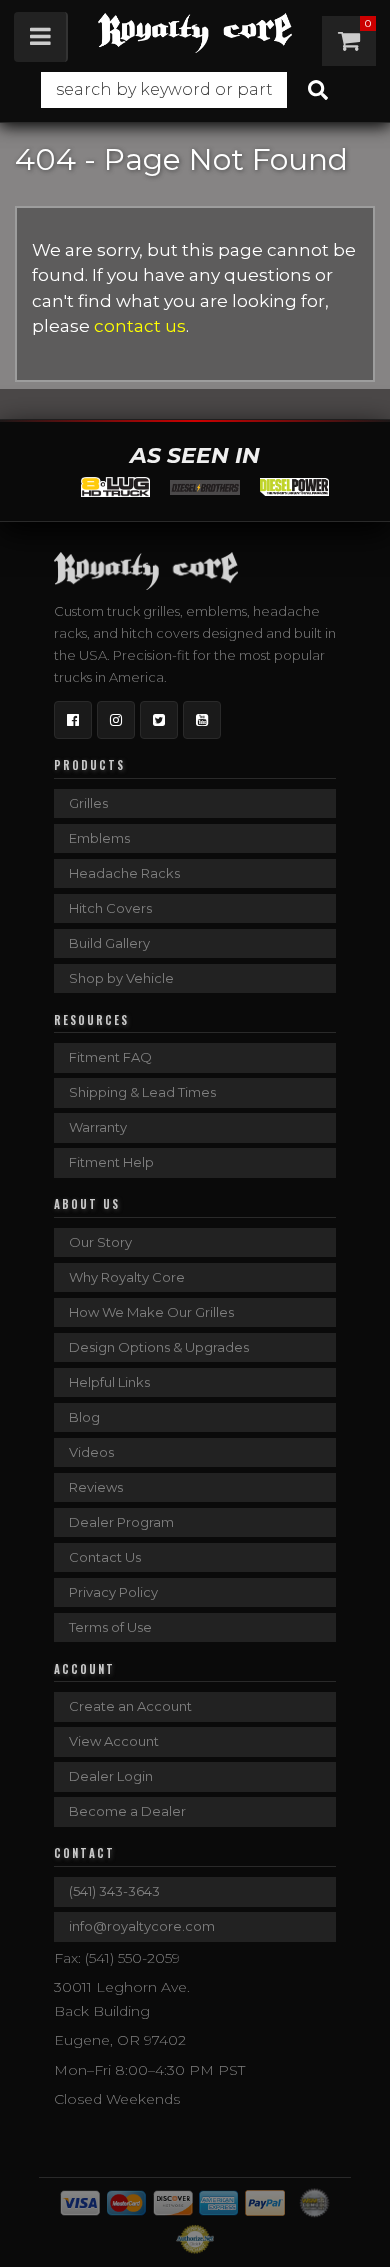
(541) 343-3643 (114, 1891)
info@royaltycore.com (142, 1926)
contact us (140, 326)
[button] (194, 90)
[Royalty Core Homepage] (194, 33)
